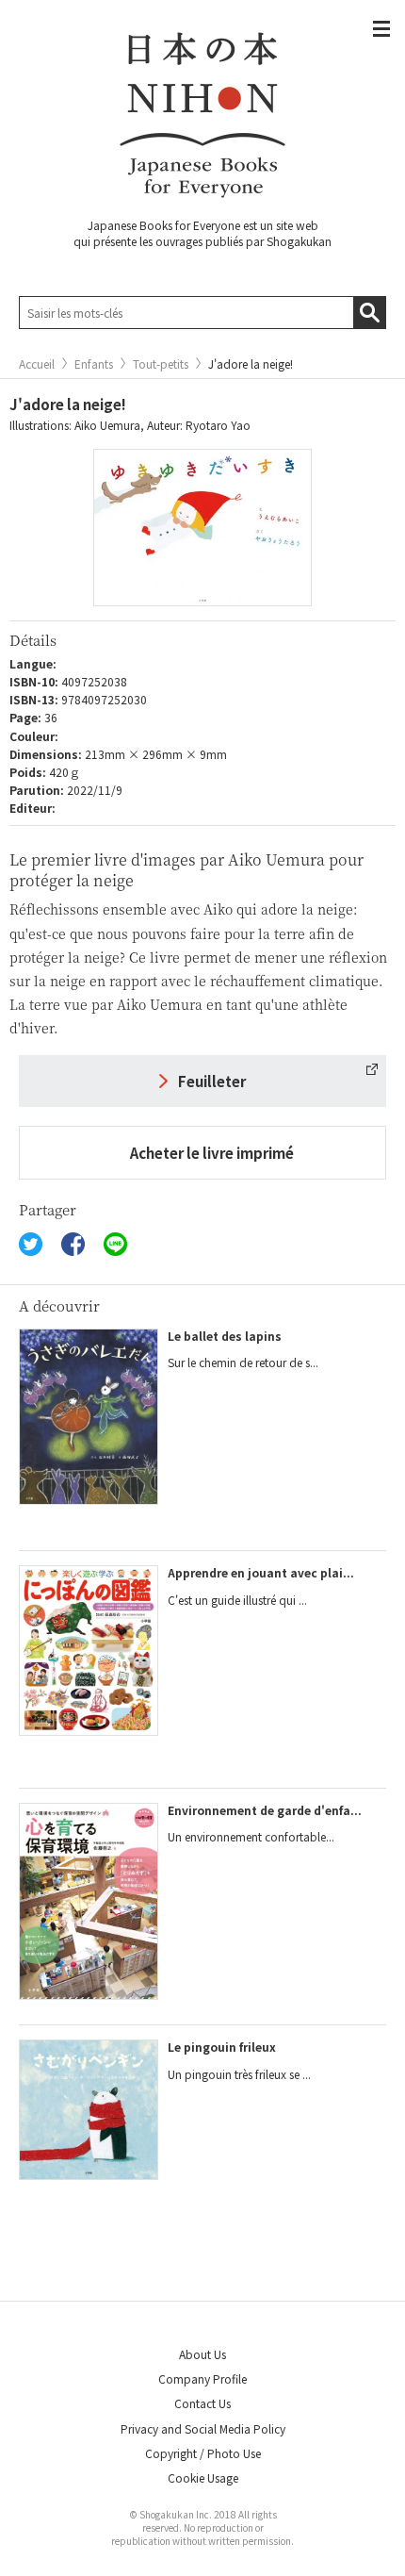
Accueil (37, 364)
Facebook (73, 1244)
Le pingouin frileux (222, 2047)
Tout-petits (161, 364)
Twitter (31, 1244)
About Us (202, 2354)
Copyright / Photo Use (203, 2453)
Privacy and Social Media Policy (203, 2428)
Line (115, 1244)
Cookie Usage (203, 2477)
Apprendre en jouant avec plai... (261, 1572)
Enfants (94, 364)
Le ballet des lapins (225, 1336)
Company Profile (202, 2378)
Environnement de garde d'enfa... (265, 1810)
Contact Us (202, 2403)
